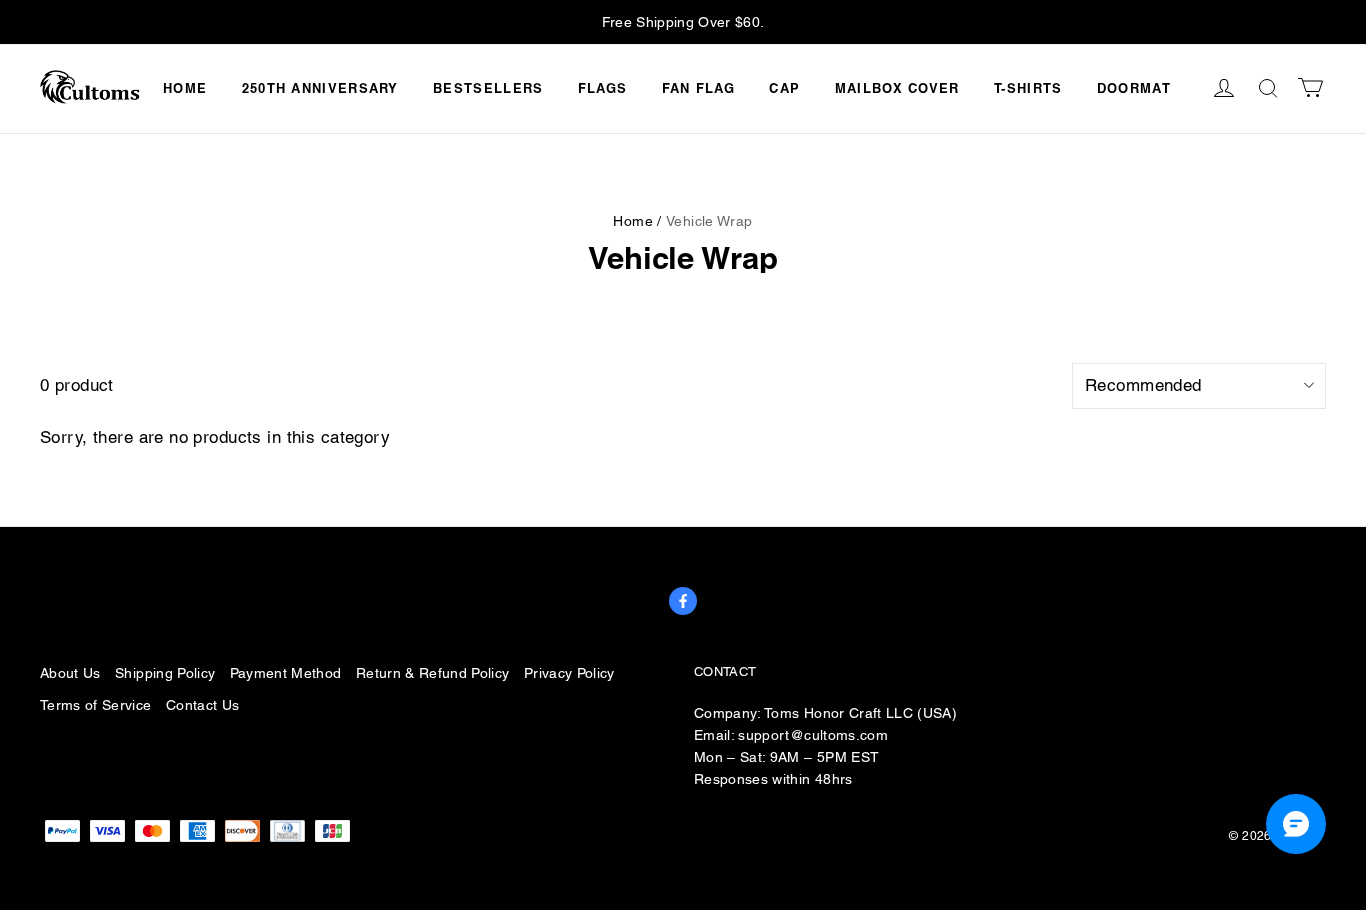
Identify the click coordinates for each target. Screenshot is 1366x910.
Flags (603, 88)
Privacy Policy (569, 673)
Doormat (1134, 88)
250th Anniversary (320, 88)
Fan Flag (698, 88)
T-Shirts (1028, 88)
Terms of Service (96, 705)
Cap (784, 88)
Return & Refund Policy (433, 673)
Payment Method (286, 673)
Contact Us (202, 705)
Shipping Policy (165, 673)
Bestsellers (488, 88)
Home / (637, 221)
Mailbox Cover (897, 88)
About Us (70, 673)
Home (185, 88)
